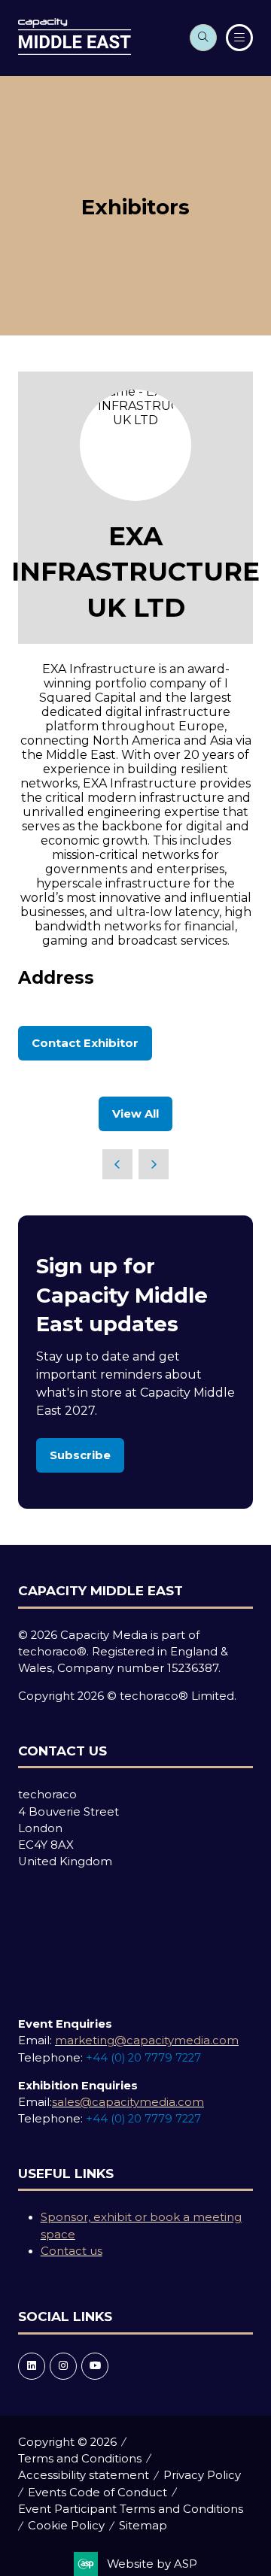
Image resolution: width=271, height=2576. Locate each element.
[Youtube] (95, 2366)
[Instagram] (63, 2366)
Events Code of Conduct (97, 2493)
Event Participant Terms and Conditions (131, 2509)
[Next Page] (154, 1164)
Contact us (72, 2251)
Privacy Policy (202, 2475)
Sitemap (143, 2526)
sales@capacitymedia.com (128, 2102)
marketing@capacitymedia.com (147, 2040)
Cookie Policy (66, 2526)
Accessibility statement (84, 2475)
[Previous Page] (117, 1164)
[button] (203, 38)
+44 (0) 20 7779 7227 (143, 2058)
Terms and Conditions (80, 2459)
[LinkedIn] (32, 2366)
